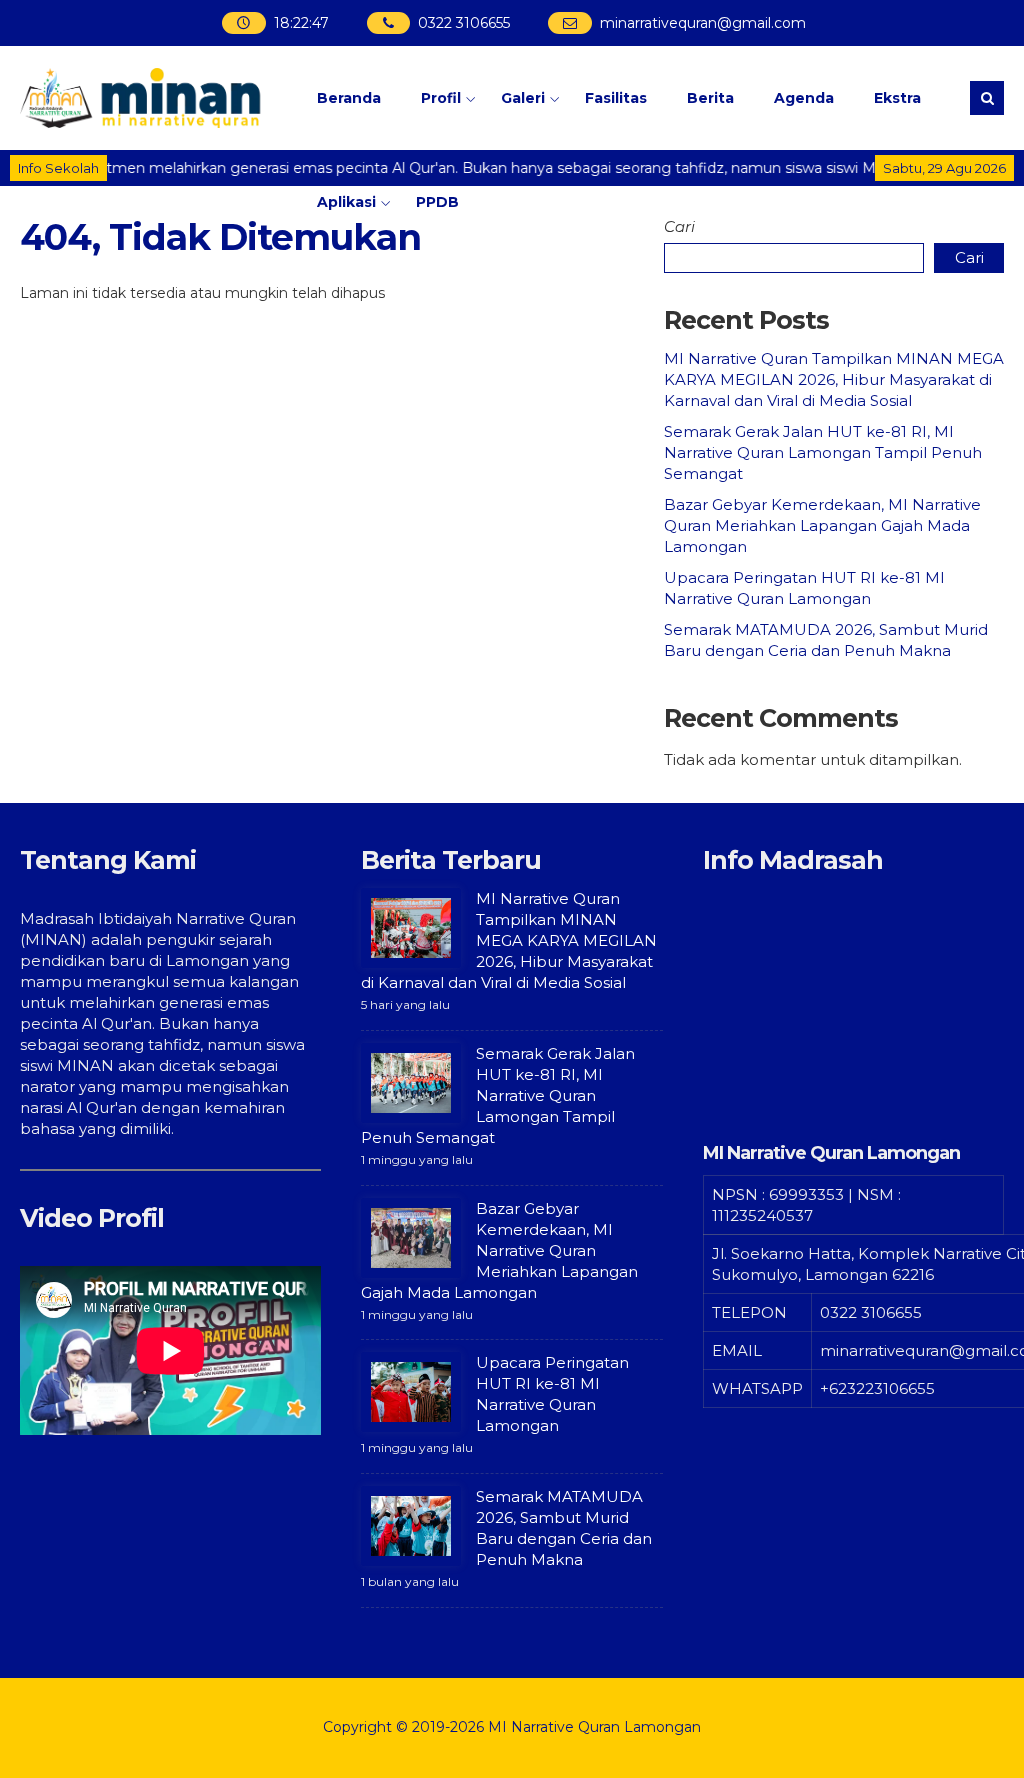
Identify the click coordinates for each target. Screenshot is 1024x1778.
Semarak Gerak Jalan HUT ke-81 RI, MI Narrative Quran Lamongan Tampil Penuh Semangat (823, 452)
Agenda (804, 98)
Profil (441, 98)
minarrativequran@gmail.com (704, 23)
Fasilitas (616, 98)
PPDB (437, 202)
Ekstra (897, 98)
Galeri (523, 98)
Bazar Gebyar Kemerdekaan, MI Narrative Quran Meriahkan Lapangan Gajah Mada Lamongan (822, 525)
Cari (679, 226)
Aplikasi (346, 202)
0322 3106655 (465, 23)
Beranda (349, 98)
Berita (710, 98)
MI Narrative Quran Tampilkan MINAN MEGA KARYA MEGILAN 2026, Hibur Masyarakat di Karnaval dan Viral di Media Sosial (834, 379)
